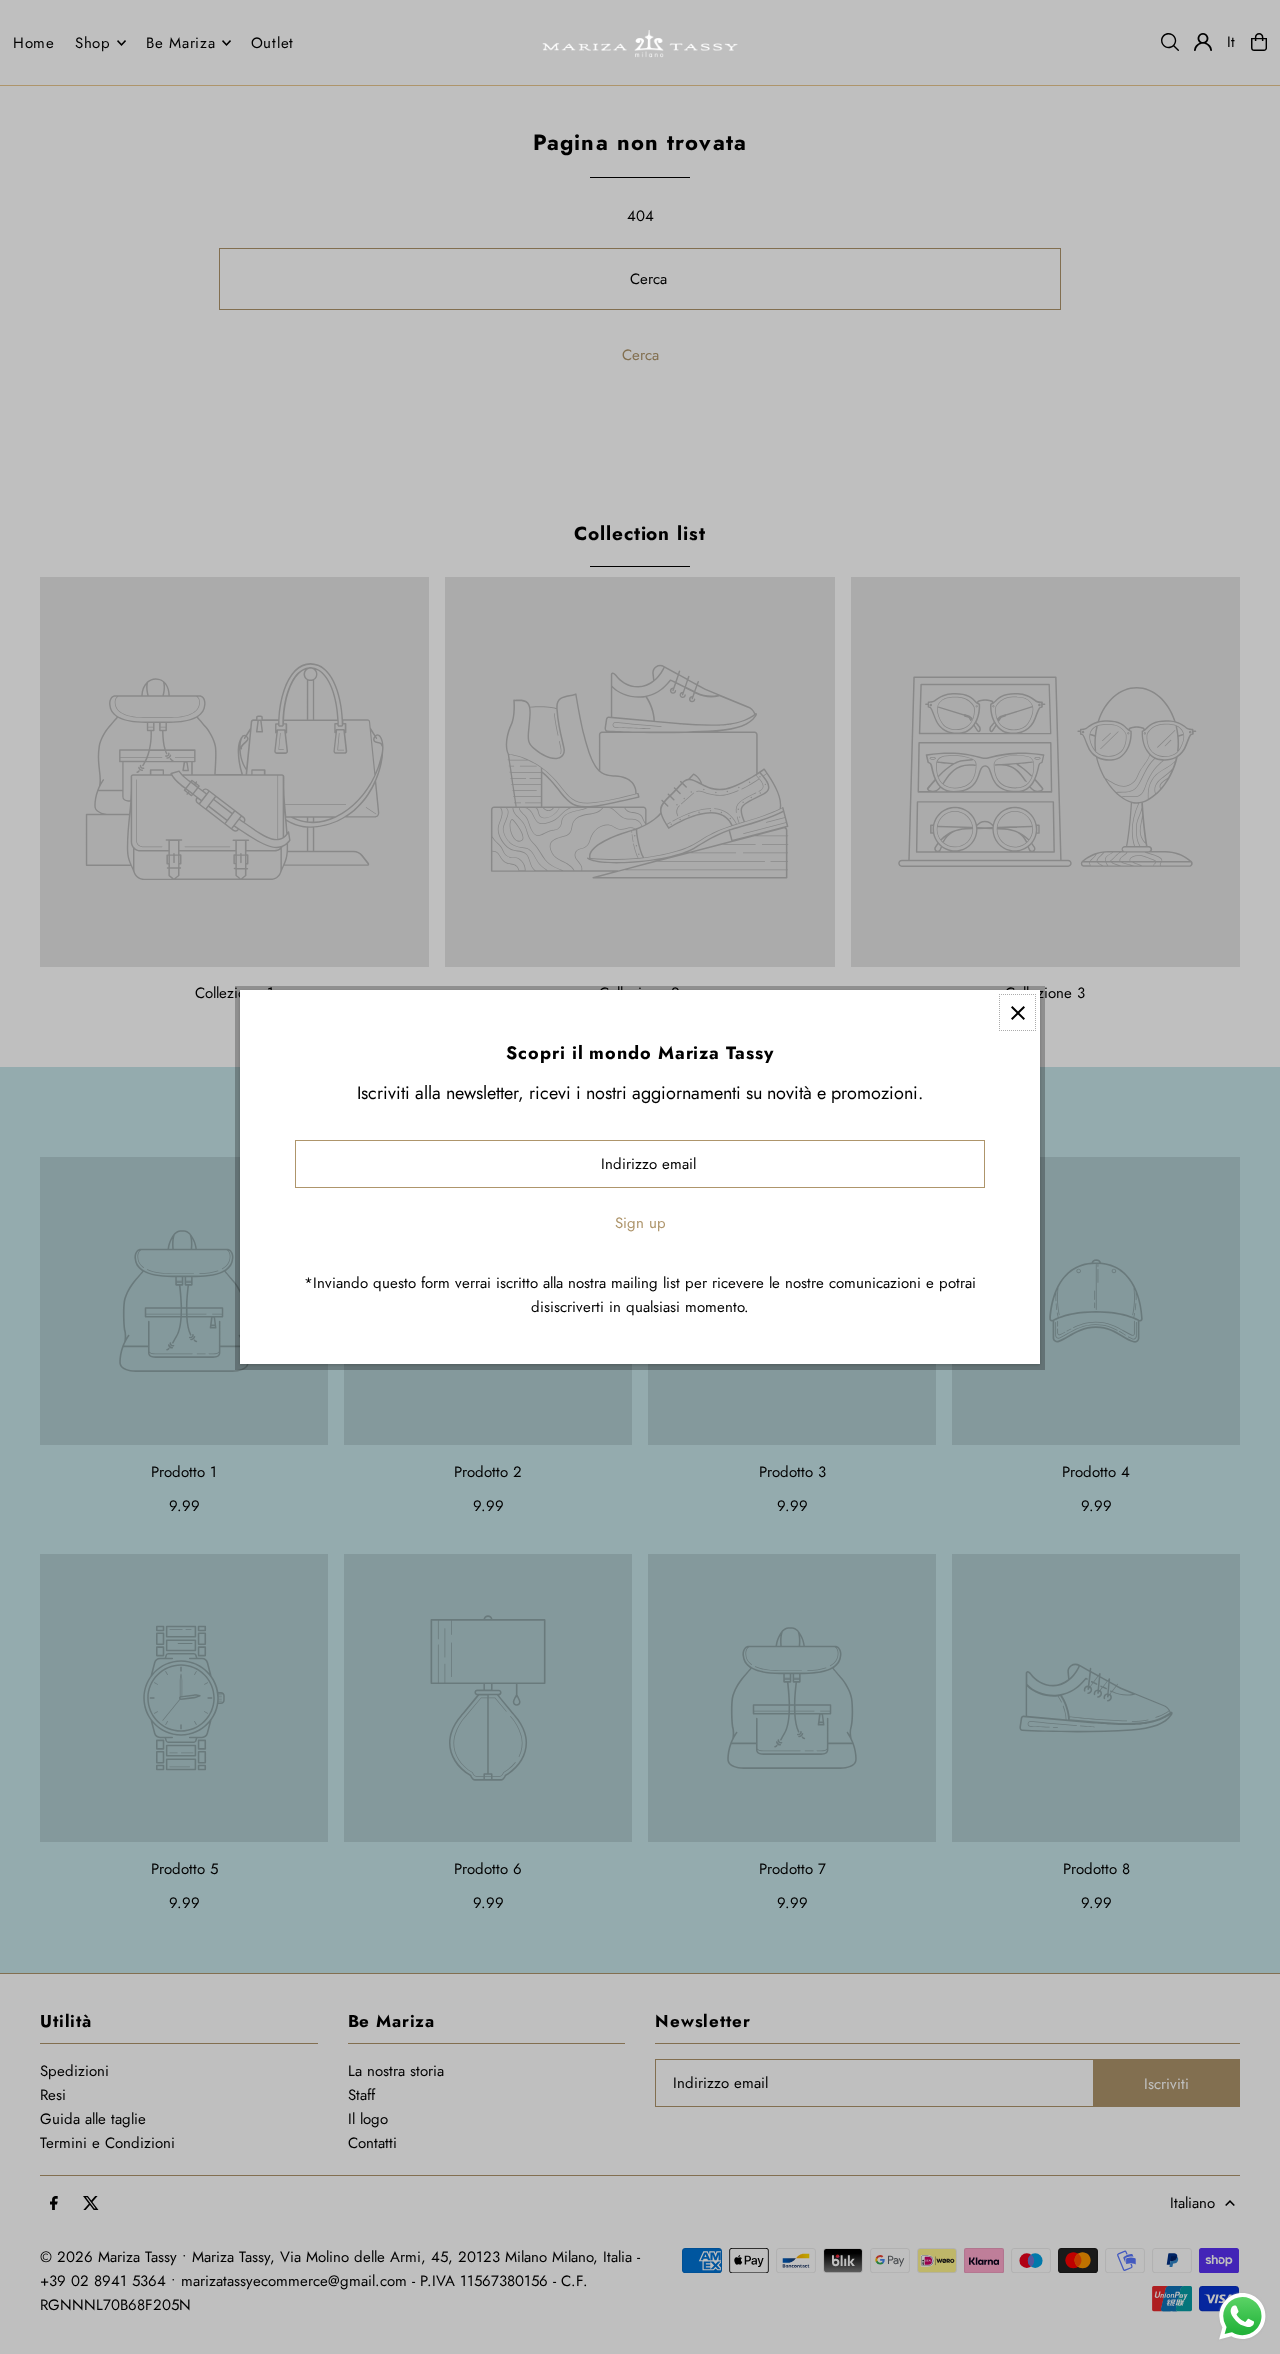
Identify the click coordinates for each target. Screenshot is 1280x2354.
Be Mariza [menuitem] (181, 43)
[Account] (1203, 42)
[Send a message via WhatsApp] (1242, 2316)
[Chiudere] (1017, 1012)
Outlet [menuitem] (273, 43)
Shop (93, 43)
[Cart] (1259, 42)
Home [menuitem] (34, 43)
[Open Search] (1170, 42)
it (1232, 42)
